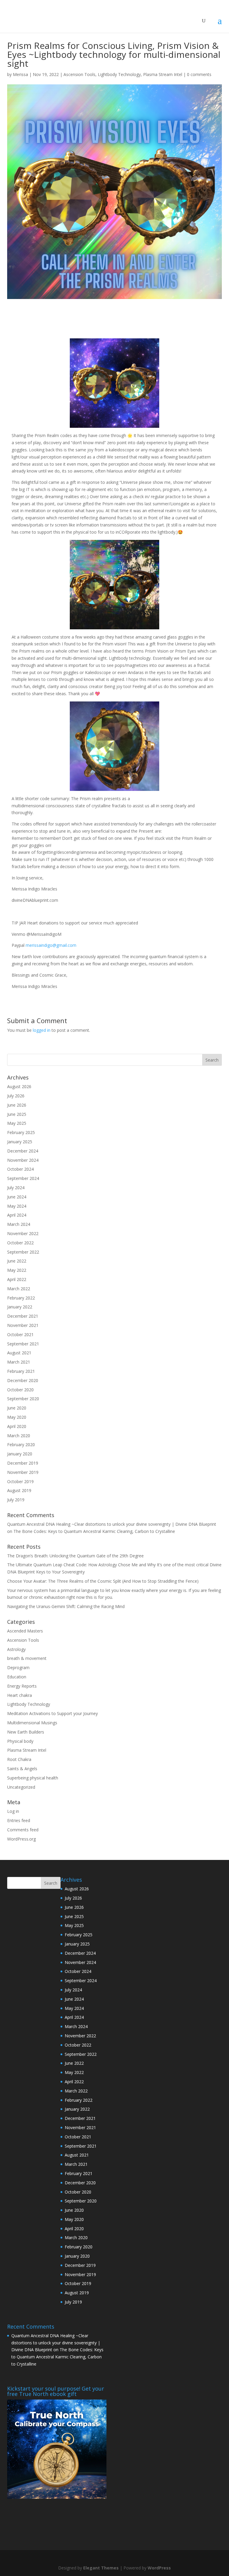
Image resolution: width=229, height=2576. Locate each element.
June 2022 (17, 1261)
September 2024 (23, 1178)
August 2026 (19, 1086)
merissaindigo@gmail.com (51, 945)
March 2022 (19, 1289)
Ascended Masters (25, 1631)
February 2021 (21, 1371)
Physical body (20, 1741)
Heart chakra (20, 1695)
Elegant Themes (101, 2568)
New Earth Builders (26, 1732)
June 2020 (17, 1408)
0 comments (199, 74)
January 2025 (20, 1142)
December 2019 (23, 1463)
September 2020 (23, 1399)
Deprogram (18, 1667)
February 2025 (21, 1132)
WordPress (159, 2568)
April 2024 (17, 1215)
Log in (13, 1811)
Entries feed (19, 1820)
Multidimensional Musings (32, 1723)
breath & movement (27, 1658)
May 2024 (17, 1206)
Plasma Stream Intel (163, 74)
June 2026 (17, 1105)
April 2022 (17, 1279)
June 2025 (17, 1114)
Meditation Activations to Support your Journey (52, 1713)
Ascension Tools (79, 74)
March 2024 (19, 1224)
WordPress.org (21, 1839)
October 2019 (20, 1481)
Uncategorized (21, 1787)
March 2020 (19, 1436)
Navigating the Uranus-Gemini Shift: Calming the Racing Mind (66, 1606)
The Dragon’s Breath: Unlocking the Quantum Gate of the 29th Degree (75, 1556)
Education (17, 1677)
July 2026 (16, 1096)
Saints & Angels (22, 1769)
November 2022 (23, 1233)
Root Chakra (19, 1759)
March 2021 (19, 1362)
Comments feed (23, 1830)
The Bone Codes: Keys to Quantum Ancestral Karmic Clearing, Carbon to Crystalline (94, 1531)
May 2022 (17, 1270)
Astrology (16, 1649)
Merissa (20, 74)
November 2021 (23, 1325)
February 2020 (21, 1445)
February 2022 (21, 1298)
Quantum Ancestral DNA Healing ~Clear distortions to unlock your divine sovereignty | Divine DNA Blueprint (112, 1524)
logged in (42, 1030)
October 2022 (20, 1243)
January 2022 (20, 1307)
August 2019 (19, 1490)
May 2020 (17, 1417)
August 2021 (19, 1353)
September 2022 (23, 1252)
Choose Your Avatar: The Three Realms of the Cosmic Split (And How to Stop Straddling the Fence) (103, 1581)
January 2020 (20, 1454)
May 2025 (17, 1123)
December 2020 (23, 1380)
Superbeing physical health (33, 1778)
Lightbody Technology (119, 74)
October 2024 (20, 1169)
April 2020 (17, 1426)
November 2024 (23, 1160)
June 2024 (17, 1197)
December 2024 (23, 1151)
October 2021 (20, 1335)
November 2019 (23, 1472)
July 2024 (16, 1188)
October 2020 (20, 1390)
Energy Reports (22, 1686)
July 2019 (16, 1500)
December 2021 (23, 1316)
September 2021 (23, 1344)
